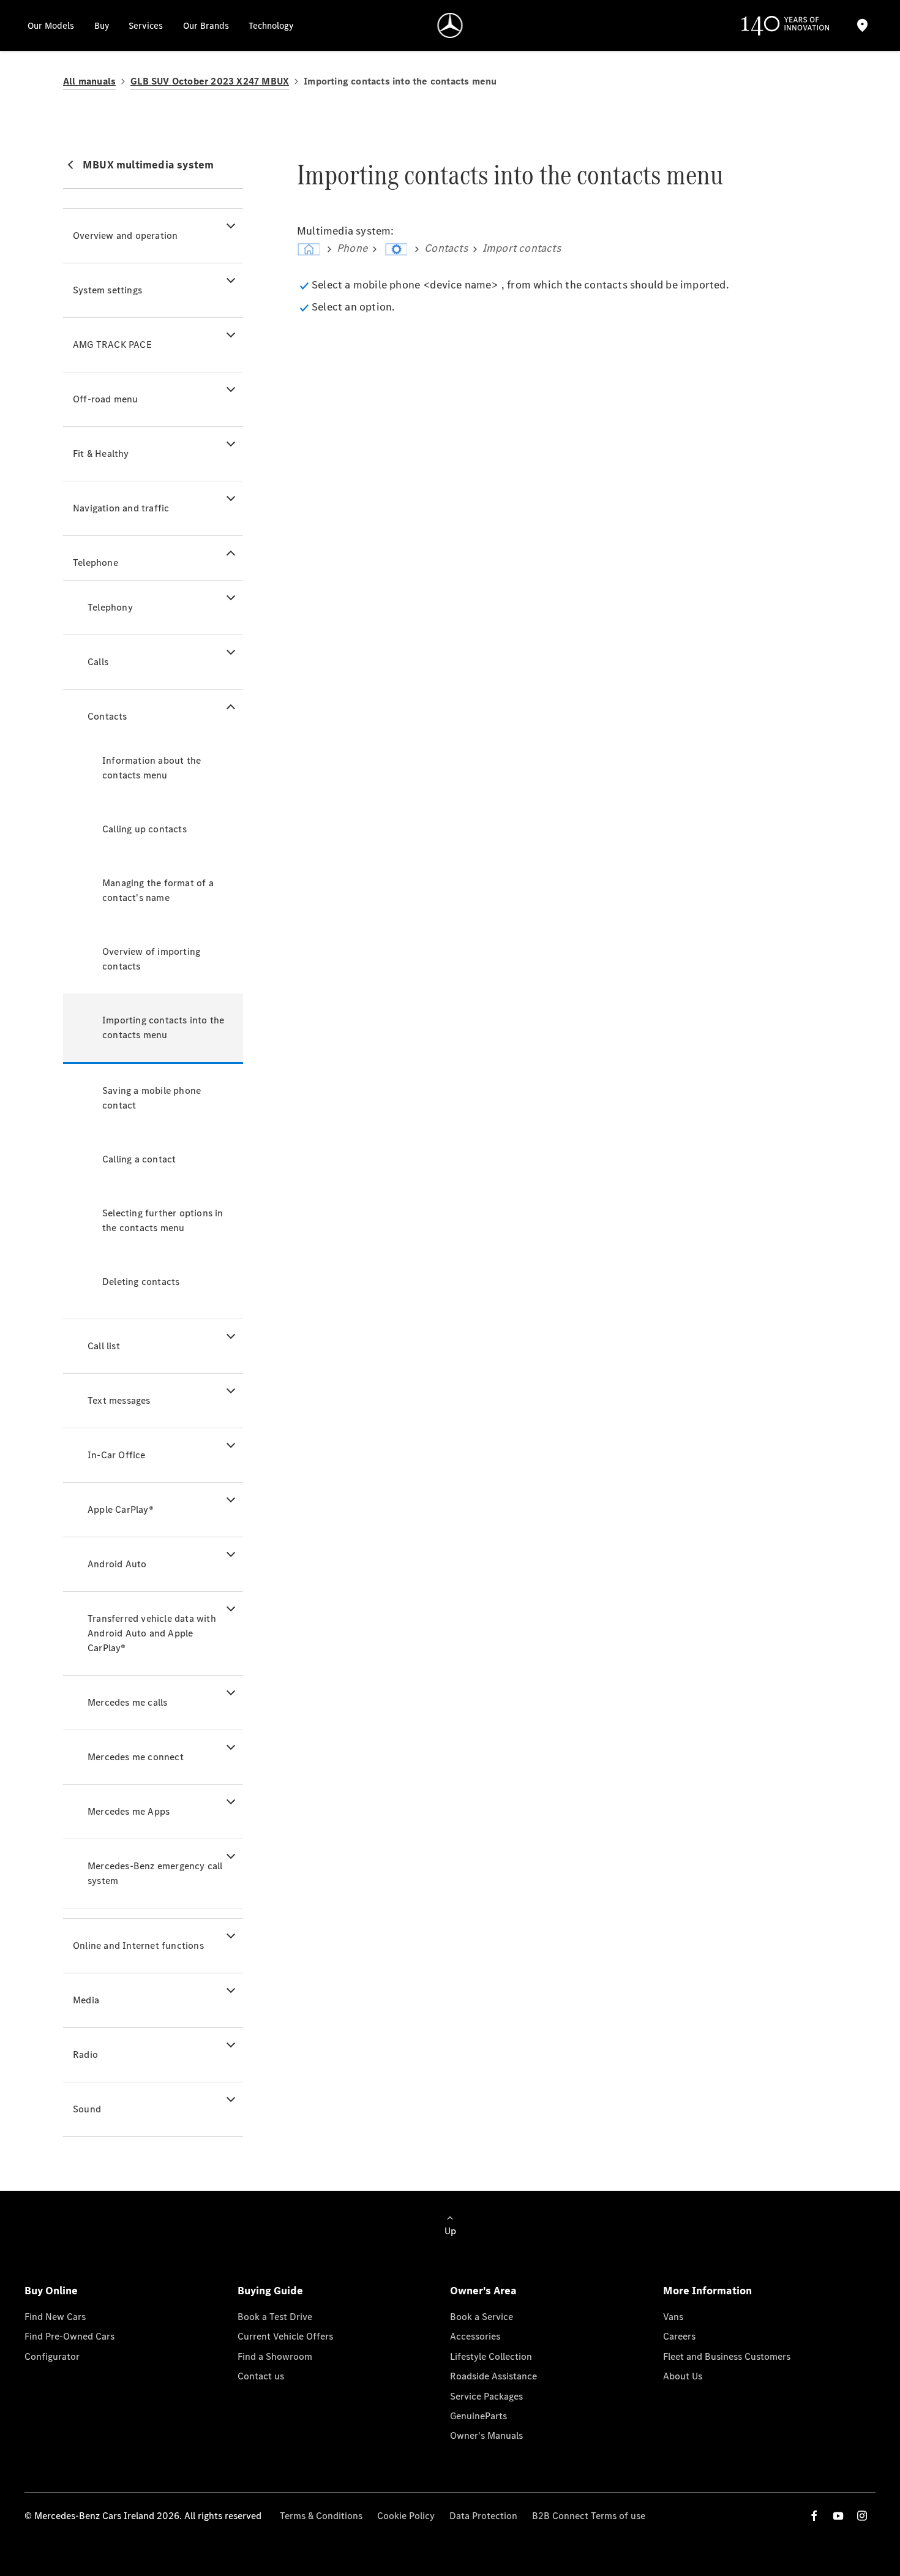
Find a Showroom (275, 2356)
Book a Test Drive (275, 2317)
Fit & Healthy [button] (101, 454)
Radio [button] (85, 2054)
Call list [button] (104, 1346)
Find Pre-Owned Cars (69, 2336)
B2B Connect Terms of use (589, 2516)
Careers (679, 2336)
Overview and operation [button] (125, 235)
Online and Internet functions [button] (138, 1945)
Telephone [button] (96, 563)
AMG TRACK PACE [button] (112, 345)
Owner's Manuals (486, 2435)
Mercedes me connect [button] (136, 1757)
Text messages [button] (119, 1400)
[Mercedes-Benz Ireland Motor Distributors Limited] (450, 25)
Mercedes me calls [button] (127, 1702)
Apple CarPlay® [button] (121, 1509)
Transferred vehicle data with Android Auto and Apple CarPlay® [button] (152, 1633)
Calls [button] (98, 662)
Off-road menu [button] (106, 399)
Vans (673, 2317)
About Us (683, 2376)
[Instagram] (862, 2516)
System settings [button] (107, 290)
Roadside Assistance (493, 2376)
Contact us (261, 2376)
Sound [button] (87, 2109)
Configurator (52, 2356)
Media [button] (86, 2000)
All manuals (89, 81)
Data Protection (483, 2516)
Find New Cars (55, 2317)
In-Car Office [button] (117, 1455)
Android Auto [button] (117, 1564)
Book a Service (482, 2317)
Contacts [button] (107, 716)
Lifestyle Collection (491, 2356)
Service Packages (486, 2396)
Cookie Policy (406, 2516)
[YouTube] (838, 2516)
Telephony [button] (110, 607)
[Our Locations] (862, 25)
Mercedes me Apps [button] (129, 1811)
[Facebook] (814, 2516)
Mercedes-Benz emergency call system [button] (155, 1873)
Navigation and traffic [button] (121, 508)
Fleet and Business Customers (727, 2356)
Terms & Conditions (321, 2516)
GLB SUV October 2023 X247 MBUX (210, 81)
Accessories (475, 2336)
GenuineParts (478, 2416)
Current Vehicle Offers (285, 2336)
